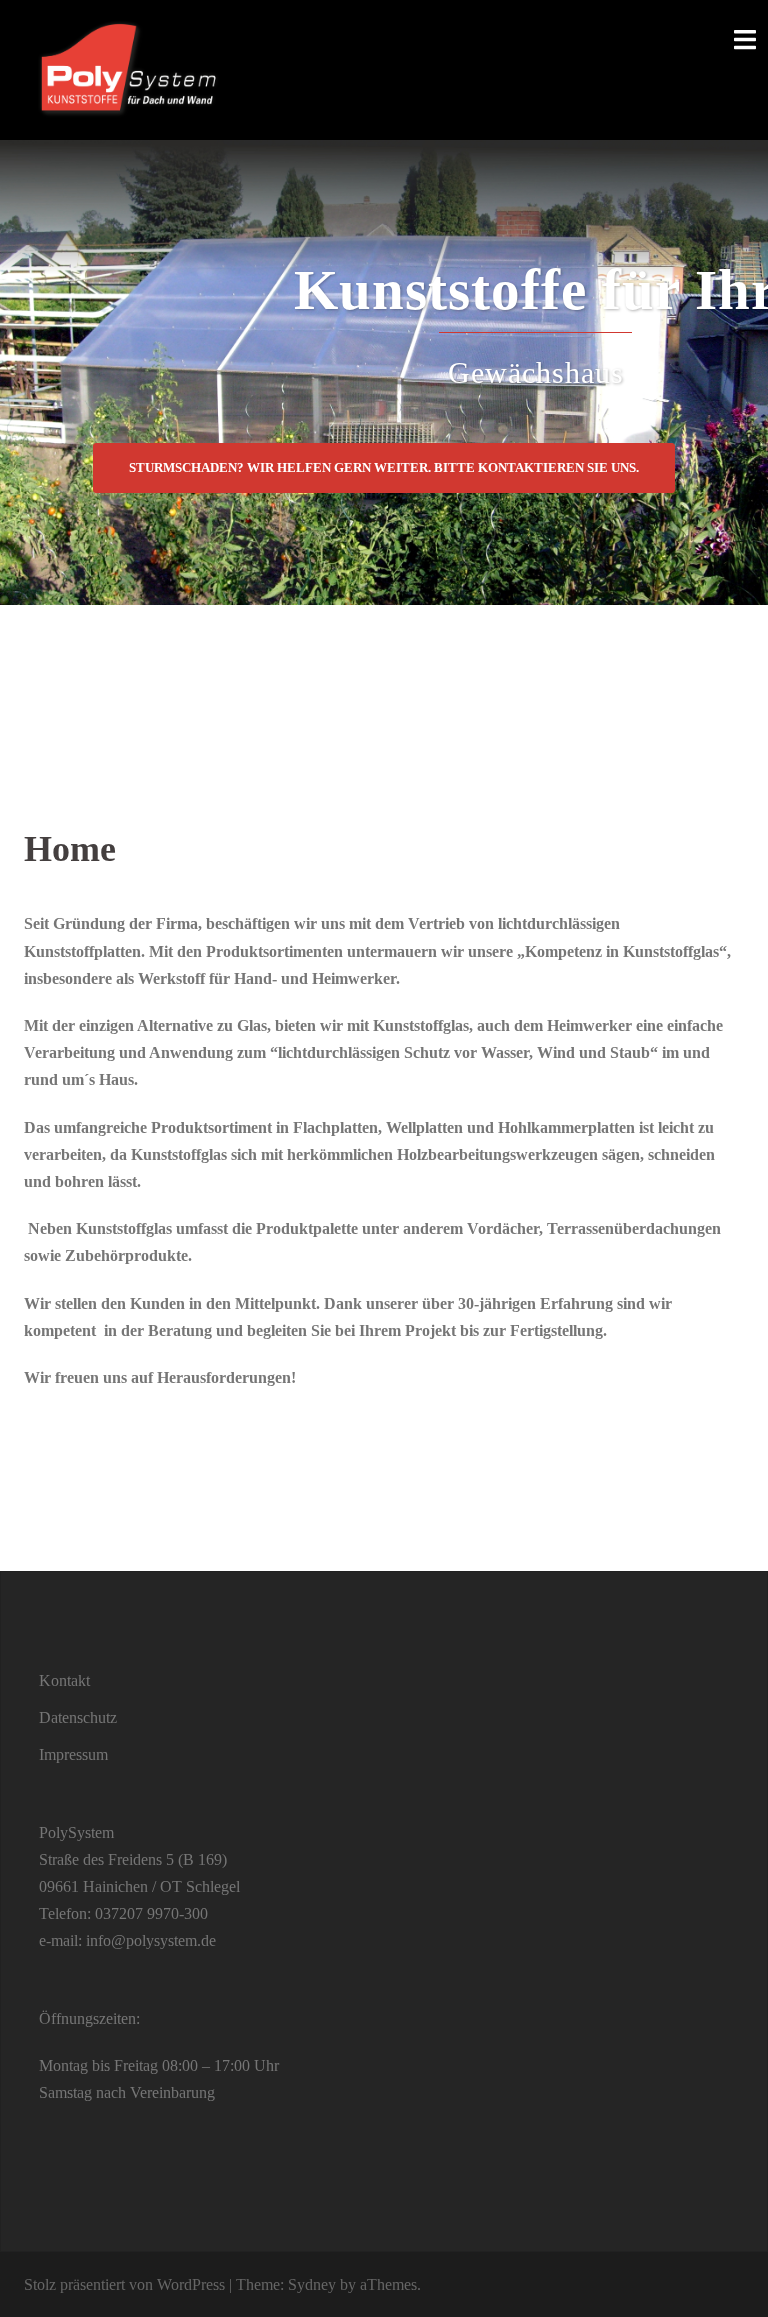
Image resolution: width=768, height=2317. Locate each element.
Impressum (73, 1754)
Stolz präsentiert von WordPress (124, 2284)
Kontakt (64, 1680)
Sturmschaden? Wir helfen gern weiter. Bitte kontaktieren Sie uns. (384, 467)
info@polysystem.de (151, 1940)
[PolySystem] (126, 68)
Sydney (312, 2284)
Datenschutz (78, 1717)
